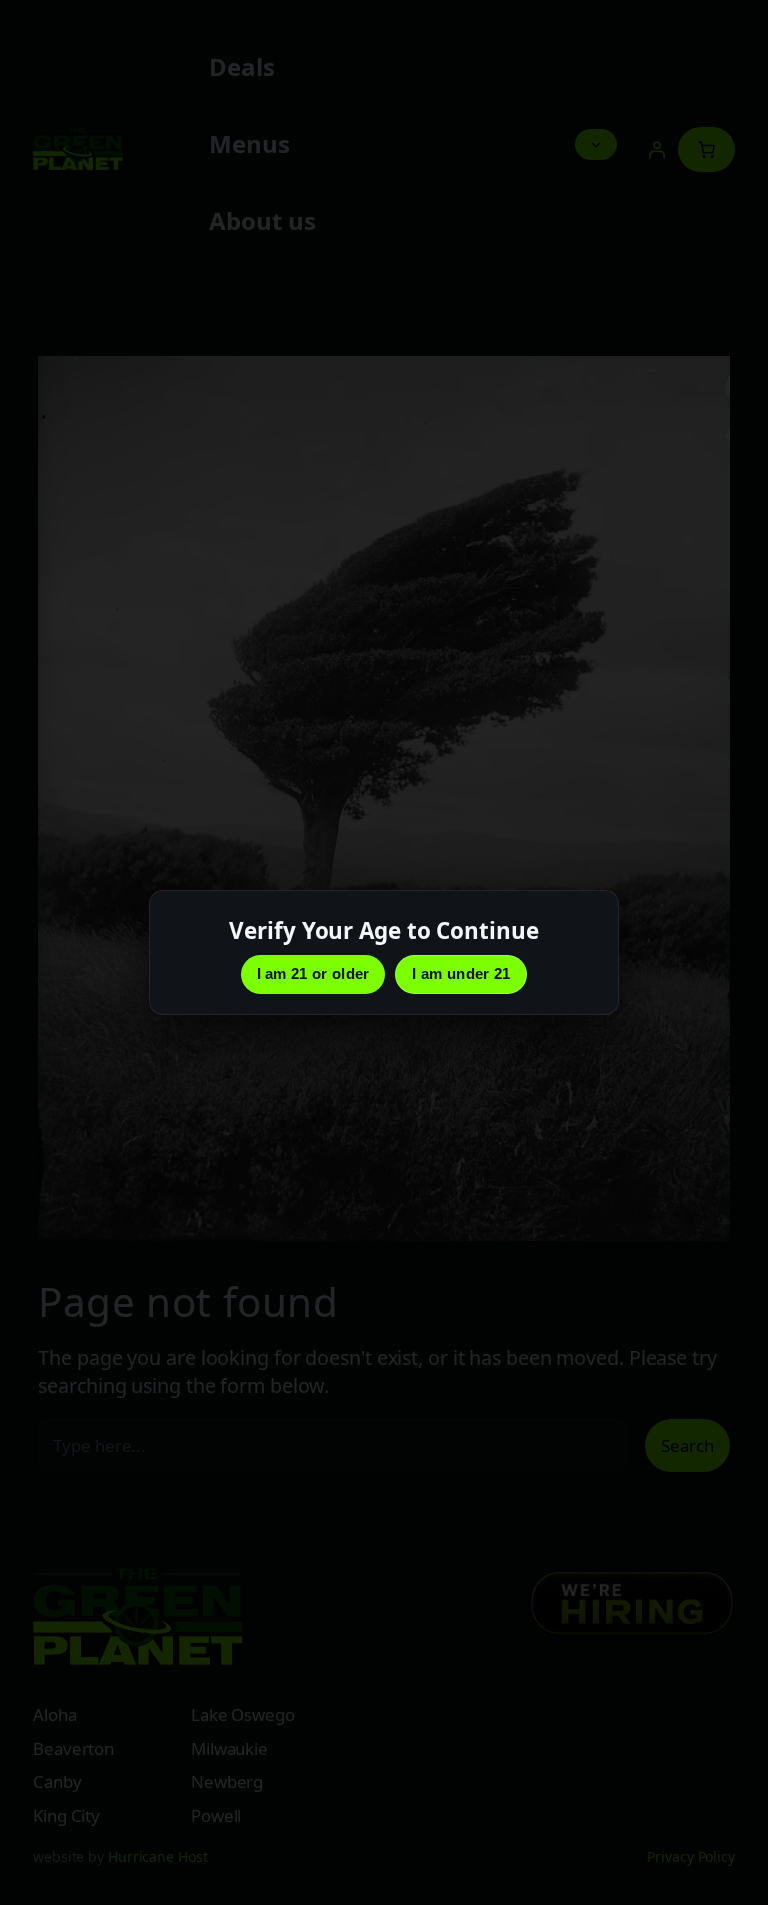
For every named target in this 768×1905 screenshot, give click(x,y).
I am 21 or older (313, 973)
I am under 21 (461, 973)
